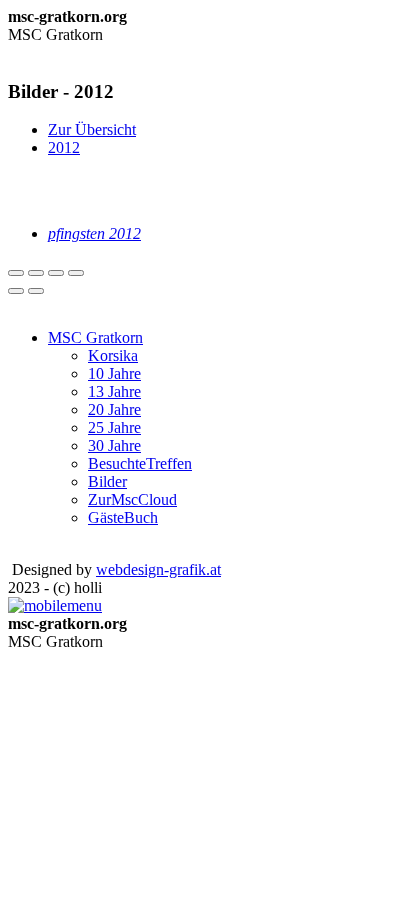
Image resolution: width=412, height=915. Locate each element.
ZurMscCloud (132, 499)
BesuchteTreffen (140, 463)
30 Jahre (114, 445)
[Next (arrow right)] (36, 291)
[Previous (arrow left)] (16, 291)
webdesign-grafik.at (158, 569)
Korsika (113, 355)
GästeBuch (123, 517)
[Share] (36, 273)
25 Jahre (114, 427)
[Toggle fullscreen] (56, 273)
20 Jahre (114, 409)
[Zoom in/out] (76, 273)
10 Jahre (114, 373)
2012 (64, 147)
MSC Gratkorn (95, 337)
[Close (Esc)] (16, 273)
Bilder (107, 481)
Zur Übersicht (92, 129)
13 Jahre (114, 391)
